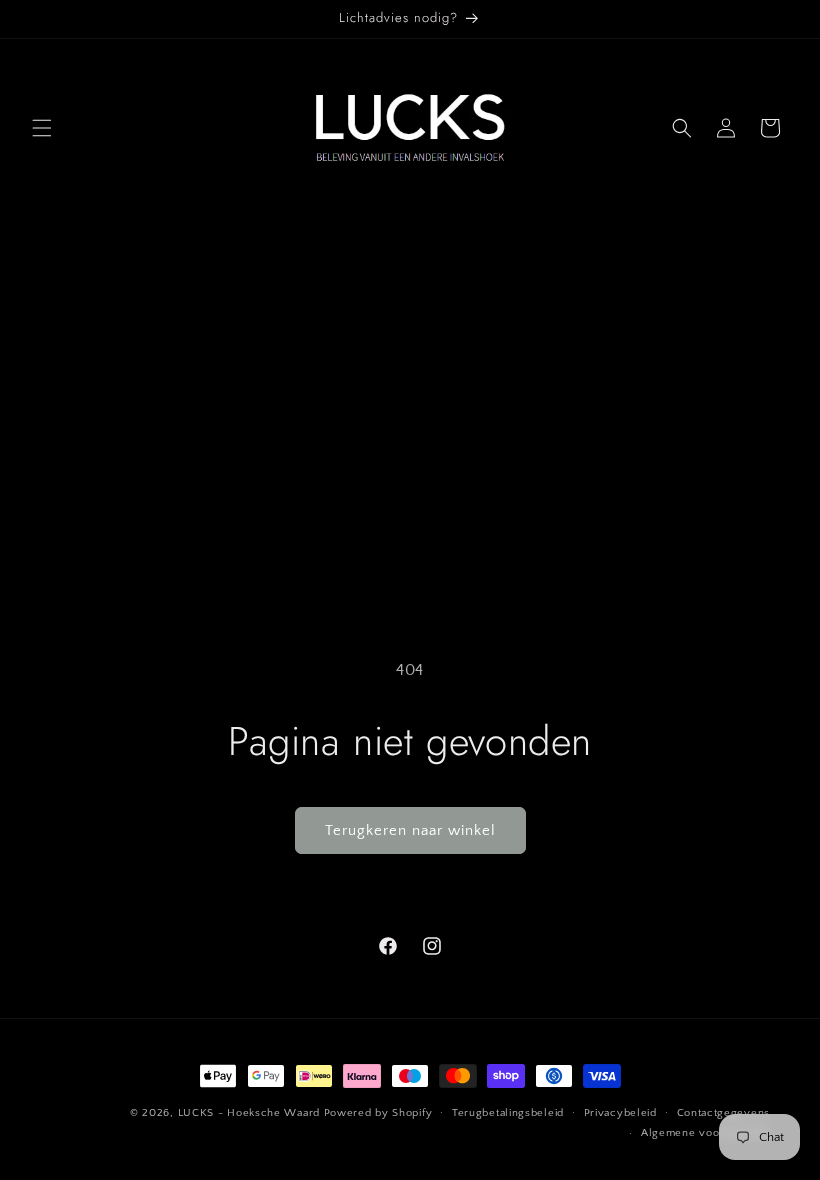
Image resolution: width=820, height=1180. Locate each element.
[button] (42, 128)
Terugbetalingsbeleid (508, 1113)
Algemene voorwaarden (705, 1133)
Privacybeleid (620, 1113)
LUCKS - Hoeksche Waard (249, 1113)
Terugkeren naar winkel (410, 830)
